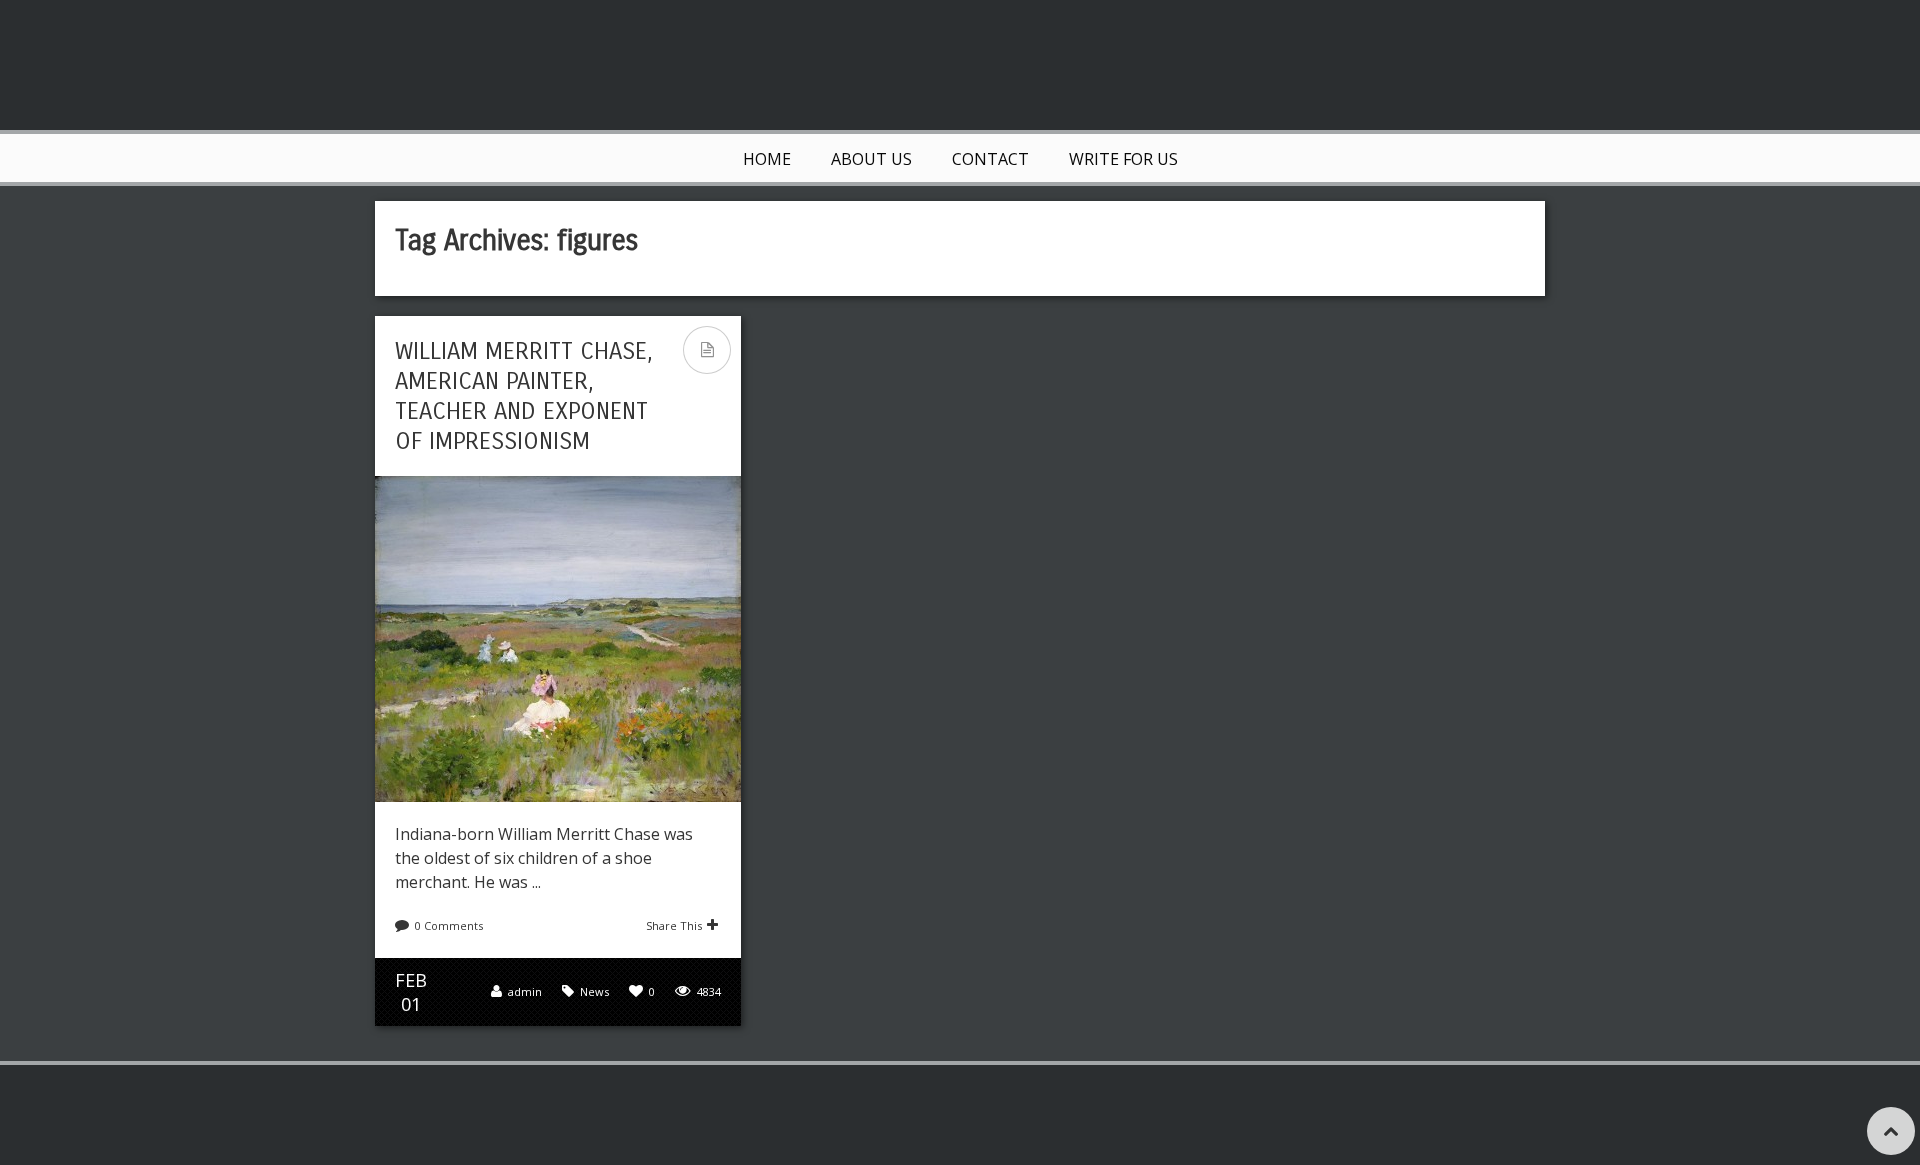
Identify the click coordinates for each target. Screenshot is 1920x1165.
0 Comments (449, 925)
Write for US (1123, 159)
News (594, 991)
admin (525, 991)
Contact (990, 159)
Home (767, 159)
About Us (871, 159)
